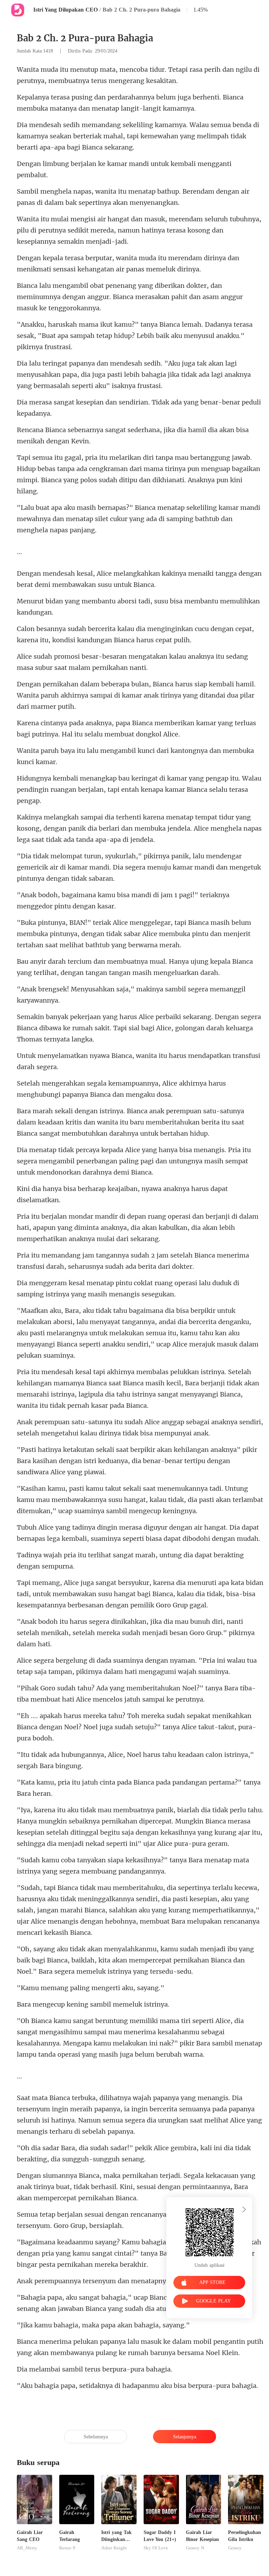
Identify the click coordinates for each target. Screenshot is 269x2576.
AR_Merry (27, 2548)
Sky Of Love (156, 2548)
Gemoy (235, 2548)
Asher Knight (114, 2548)
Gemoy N (195, 2548)
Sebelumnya (96, 2437)
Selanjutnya (185, 2437)
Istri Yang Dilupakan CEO (65, 10)
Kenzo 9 (67, 2548)
